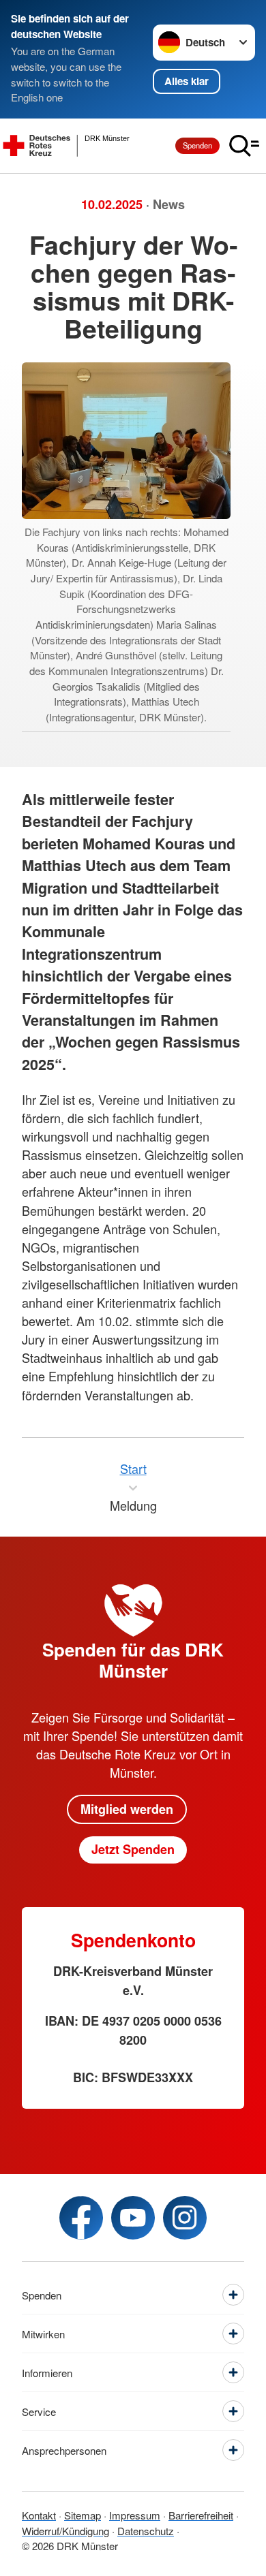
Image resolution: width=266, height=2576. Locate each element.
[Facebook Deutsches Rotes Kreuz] (81, 2218)
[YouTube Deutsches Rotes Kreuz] (133, 2218)
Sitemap (83, 2515)
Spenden (197, 145)
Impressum (135, 2515)
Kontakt (39, 2515)
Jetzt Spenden (133, 1849)
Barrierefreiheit (201, 2515)
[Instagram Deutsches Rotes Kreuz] (185, 2218)
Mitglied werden (127, 1809)
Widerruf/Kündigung (65, 2531)
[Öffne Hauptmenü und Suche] (244, 146)
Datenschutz (146, 2531)
